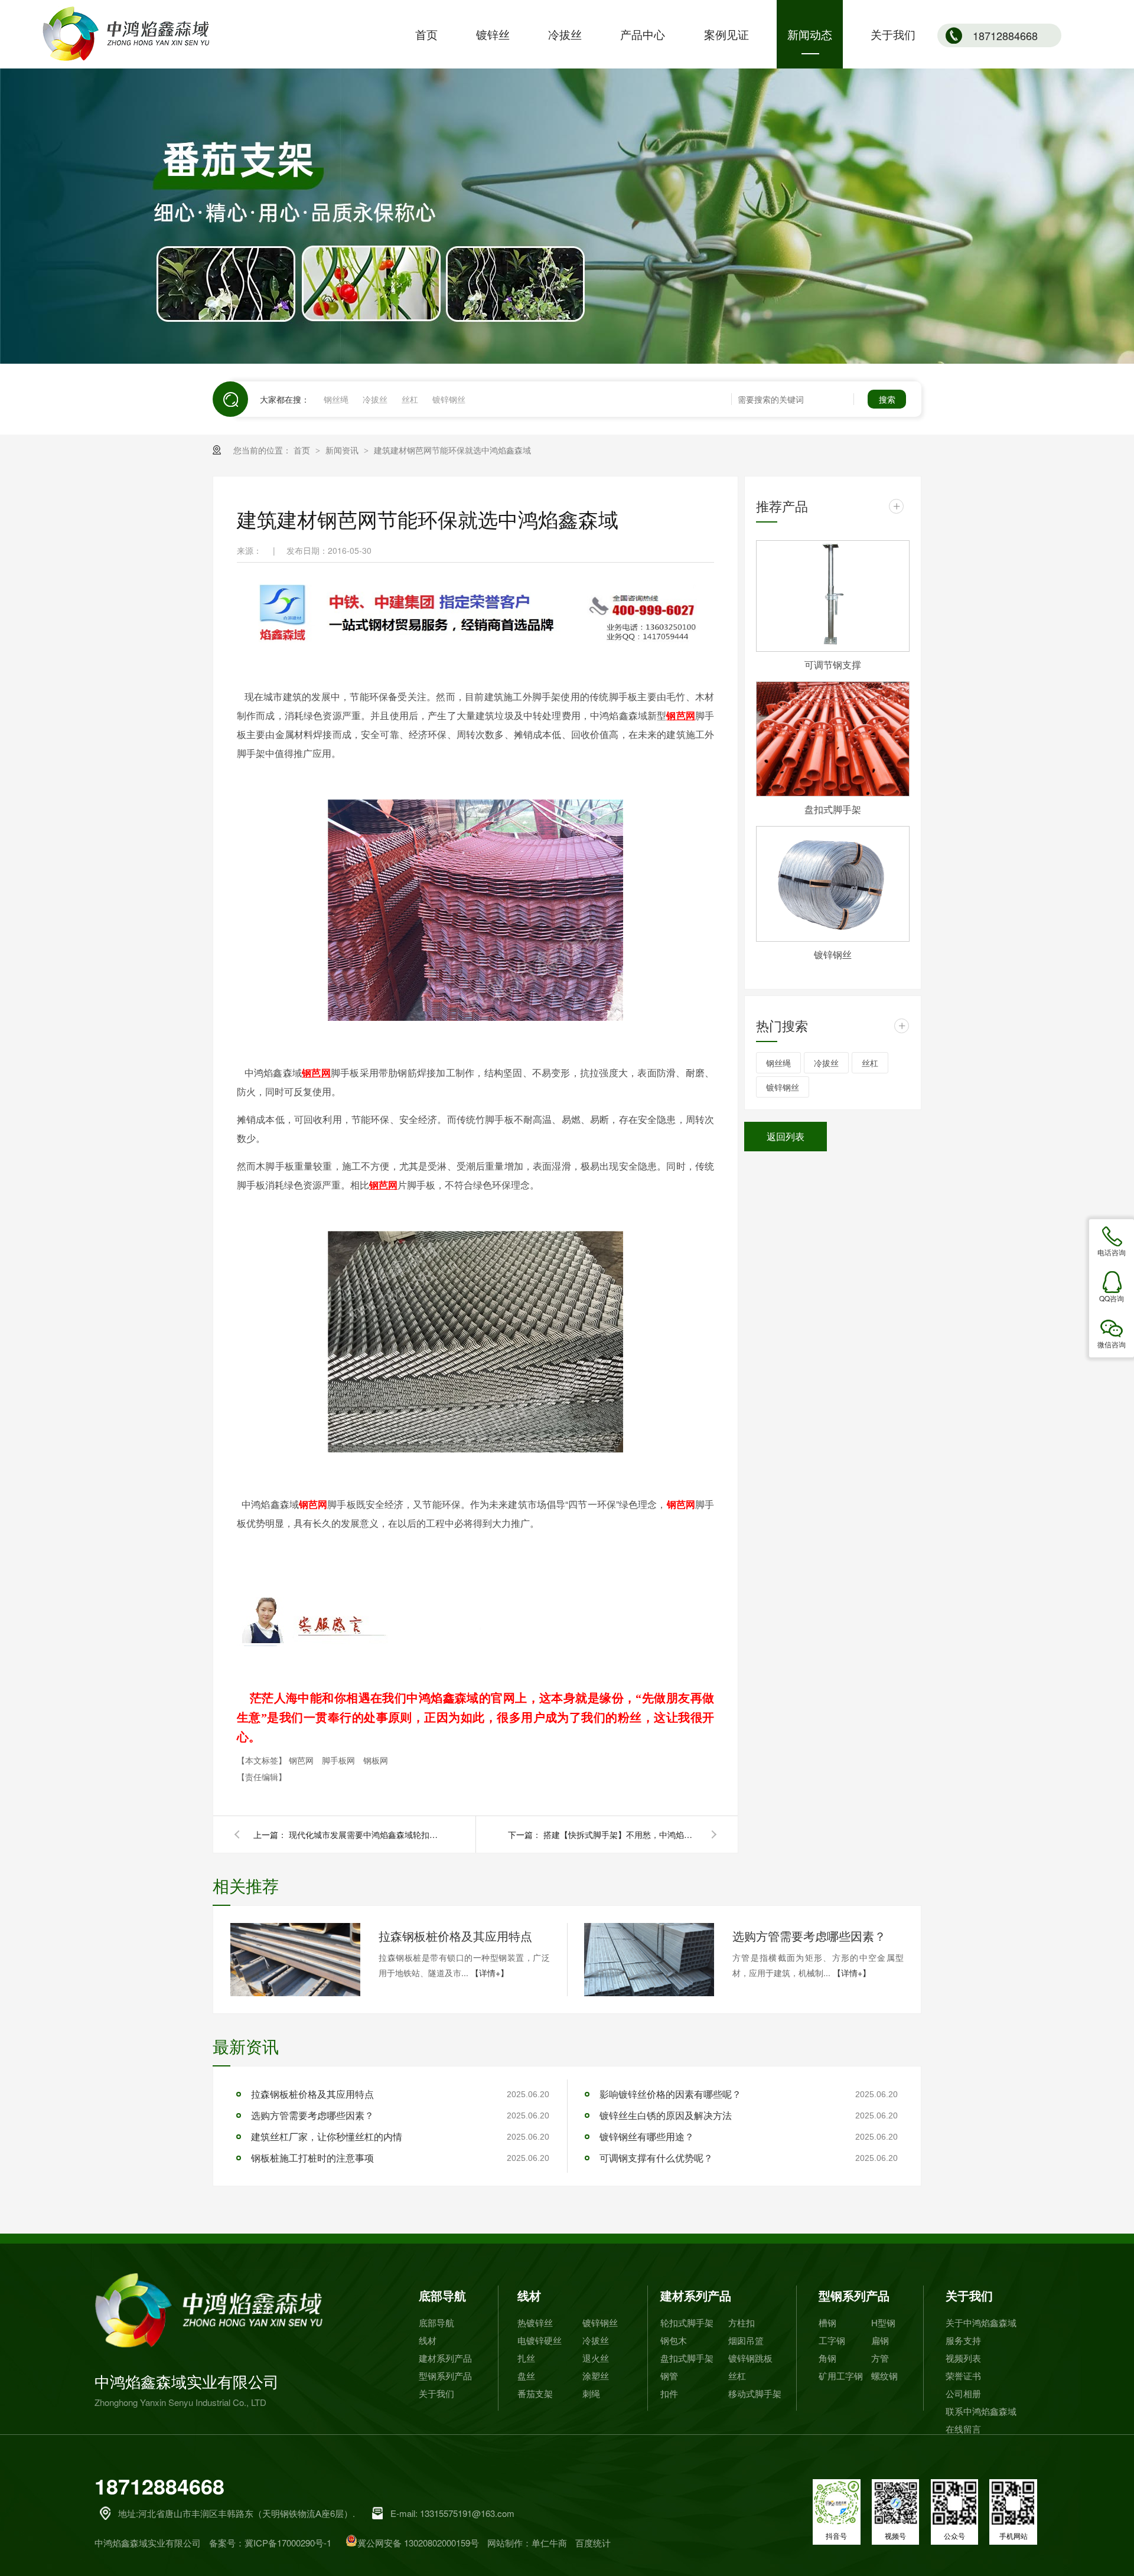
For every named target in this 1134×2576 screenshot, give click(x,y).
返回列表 (786, 1136)
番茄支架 (535, 2393)
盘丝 (526, 2376)
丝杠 (410, 399)
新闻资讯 (343, 450)
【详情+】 (490, 1973)
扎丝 (526, 2358)
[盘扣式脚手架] (833, 739)
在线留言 (963, 2429)
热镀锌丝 (535, 2322)
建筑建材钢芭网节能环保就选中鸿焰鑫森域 (452, 450)
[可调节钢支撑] (833, 596)
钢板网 (376, 1760)
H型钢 (883, 2322)
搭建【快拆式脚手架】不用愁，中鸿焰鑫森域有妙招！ (620, 1834)
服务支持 (963, 2340)
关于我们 (436, 2393)
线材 (428, 2340)
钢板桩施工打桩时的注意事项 (312, 2158)
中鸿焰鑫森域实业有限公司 (187, 2389)
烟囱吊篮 (746, 2340)
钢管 (669, 2376)
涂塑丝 (596, 2376)
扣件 (669, 2393)
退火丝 (596, 2358)
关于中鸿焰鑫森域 (981, 2322)
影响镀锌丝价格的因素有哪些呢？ (670, 2094)
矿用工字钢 (841, 2376)
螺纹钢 (884, 2376)
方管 (880, 2358)
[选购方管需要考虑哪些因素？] (649, 1960)
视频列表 (963, 2358)
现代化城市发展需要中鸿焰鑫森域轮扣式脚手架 (366, 1834)
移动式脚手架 (755, 2393)
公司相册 (963, 2393)
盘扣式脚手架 (833, 809)
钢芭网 (681, 1504)
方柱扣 (742, 2322)
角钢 (827, 2358)
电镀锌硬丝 (540, 2340)
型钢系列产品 (445, 2376)
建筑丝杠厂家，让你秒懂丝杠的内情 (327, 2136)
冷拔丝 (375, 399)
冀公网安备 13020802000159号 (418, 2543)
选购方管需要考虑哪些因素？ (809, 1936)
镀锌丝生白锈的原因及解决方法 (666, 2115)
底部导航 (442, 2295)
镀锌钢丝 (449, 399)
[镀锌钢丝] (833, 884)
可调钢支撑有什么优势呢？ (656, 2158)
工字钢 (832, 2340)
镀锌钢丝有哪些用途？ (647, 2136)
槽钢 (827, 2322)
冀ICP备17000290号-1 (288, 2543)
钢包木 (674, 2340)
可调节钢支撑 (833, 665)
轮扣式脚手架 (687, 2322)
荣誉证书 (963, 2376)
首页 (303, 450)
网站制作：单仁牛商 (527, 2543)
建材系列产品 (445, 2358)
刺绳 (591, 2393)
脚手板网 (340, 1760)
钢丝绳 (336, 399)
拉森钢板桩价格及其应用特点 (455, 1936)
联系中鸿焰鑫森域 (981, 2411)
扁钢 (880, 2340)
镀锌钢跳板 (750, 2358)
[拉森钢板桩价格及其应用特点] (295, 1960)
